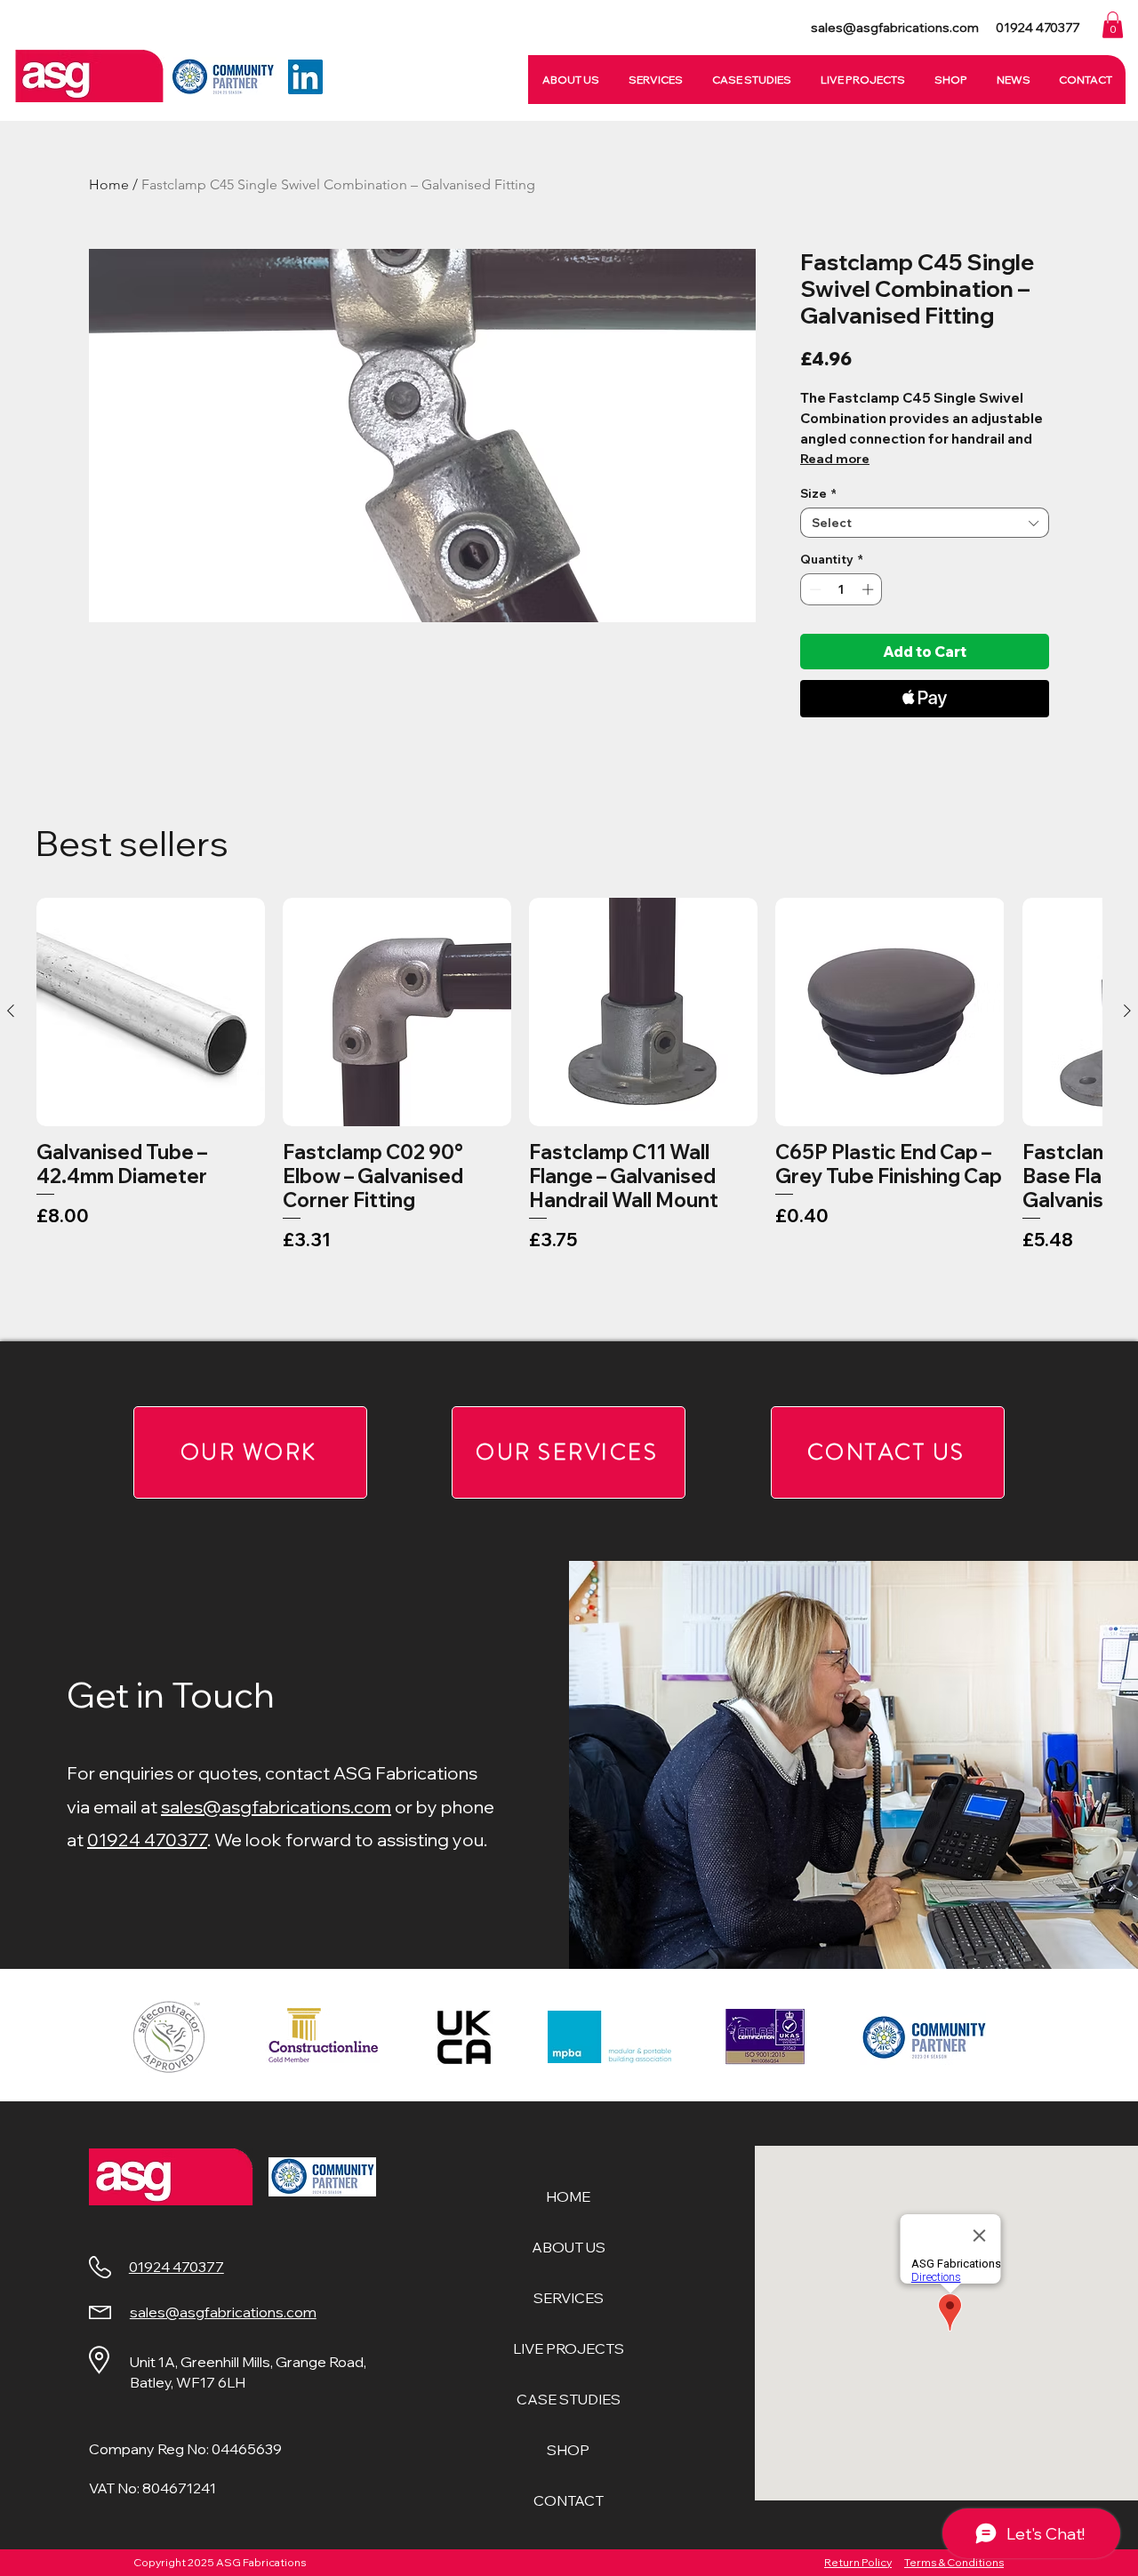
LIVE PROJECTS (569, 2348)
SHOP (568, 2450)
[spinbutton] (841, 589)
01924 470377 (147, 1840)
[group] (569, 1112)
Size (818, 493)
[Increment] (870, 589)
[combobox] (925, 523)
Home (109, 184)
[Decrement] (813, 589)
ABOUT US (569, 2247)
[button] (1113, 25)
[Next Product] (1127, 1011)
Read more (835, 459)
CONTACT (569, 2500)
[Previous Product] (11, 1011)
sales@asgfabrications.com (276, 1807)
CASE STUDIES (569, 2399)
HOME (568, 2196)
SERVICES (569, 2298)
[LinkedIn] (305, 77)
